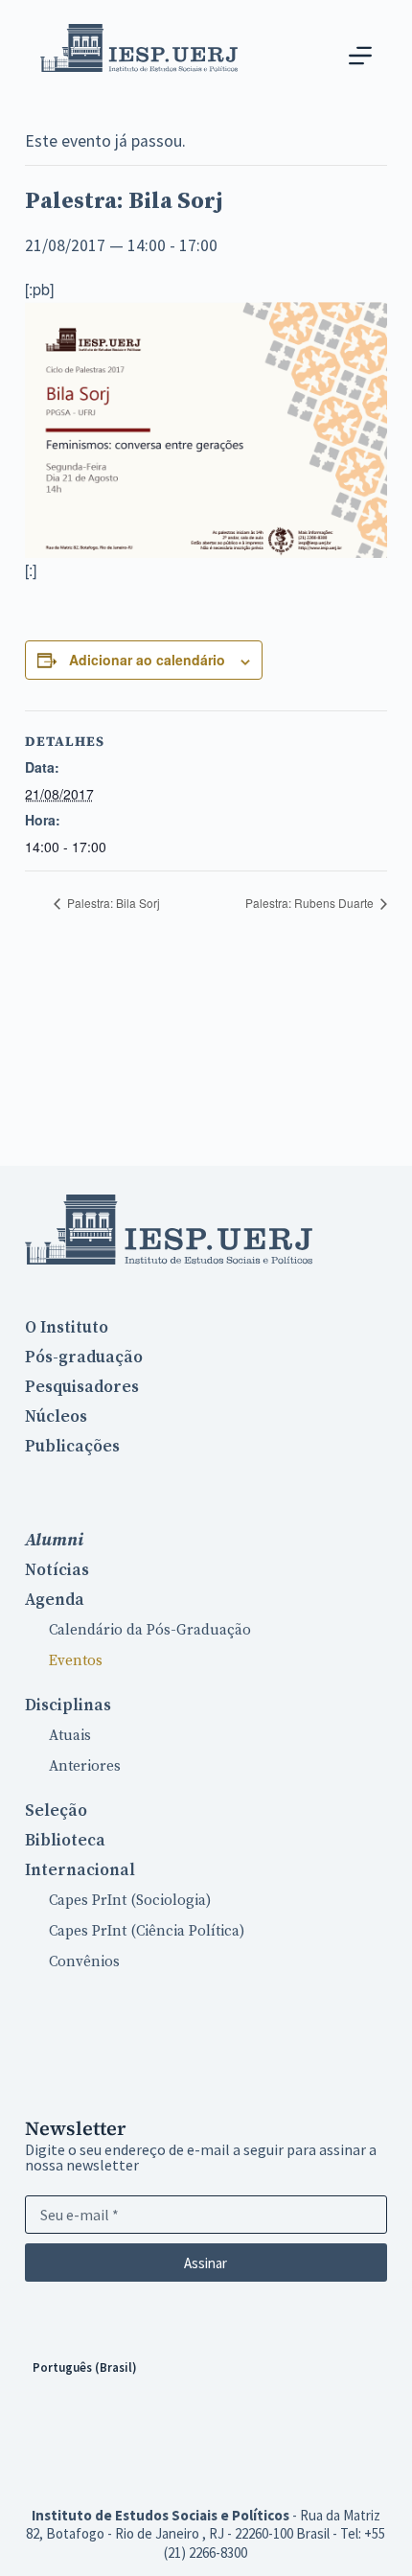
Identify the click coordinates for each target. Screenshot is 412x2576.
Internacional (80, 1870)
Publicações (72, 1447)
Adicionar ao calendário (147, 660)
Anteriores (85, 1766)
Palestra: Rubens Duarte (311, 903)
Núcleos (56, 1417)
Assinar (206, 2263)
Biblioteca (65, 1841)
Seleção (56, 1811)
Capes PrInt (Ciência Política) (147, 1931)
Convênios (84, 1962)
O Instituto (67, 1328)
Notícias (57, 1570)
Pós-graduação (84, 1358)
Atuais (70, 1736)
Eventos (76, 1661)
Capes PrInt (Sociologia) (130, 1901)
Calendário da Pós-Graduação (150, 1630)
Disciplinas (68, 1706)
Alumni (54, 1540)
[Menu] (360, 56)
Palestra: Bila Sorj (112, 903)
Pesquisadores (82, 1387)
